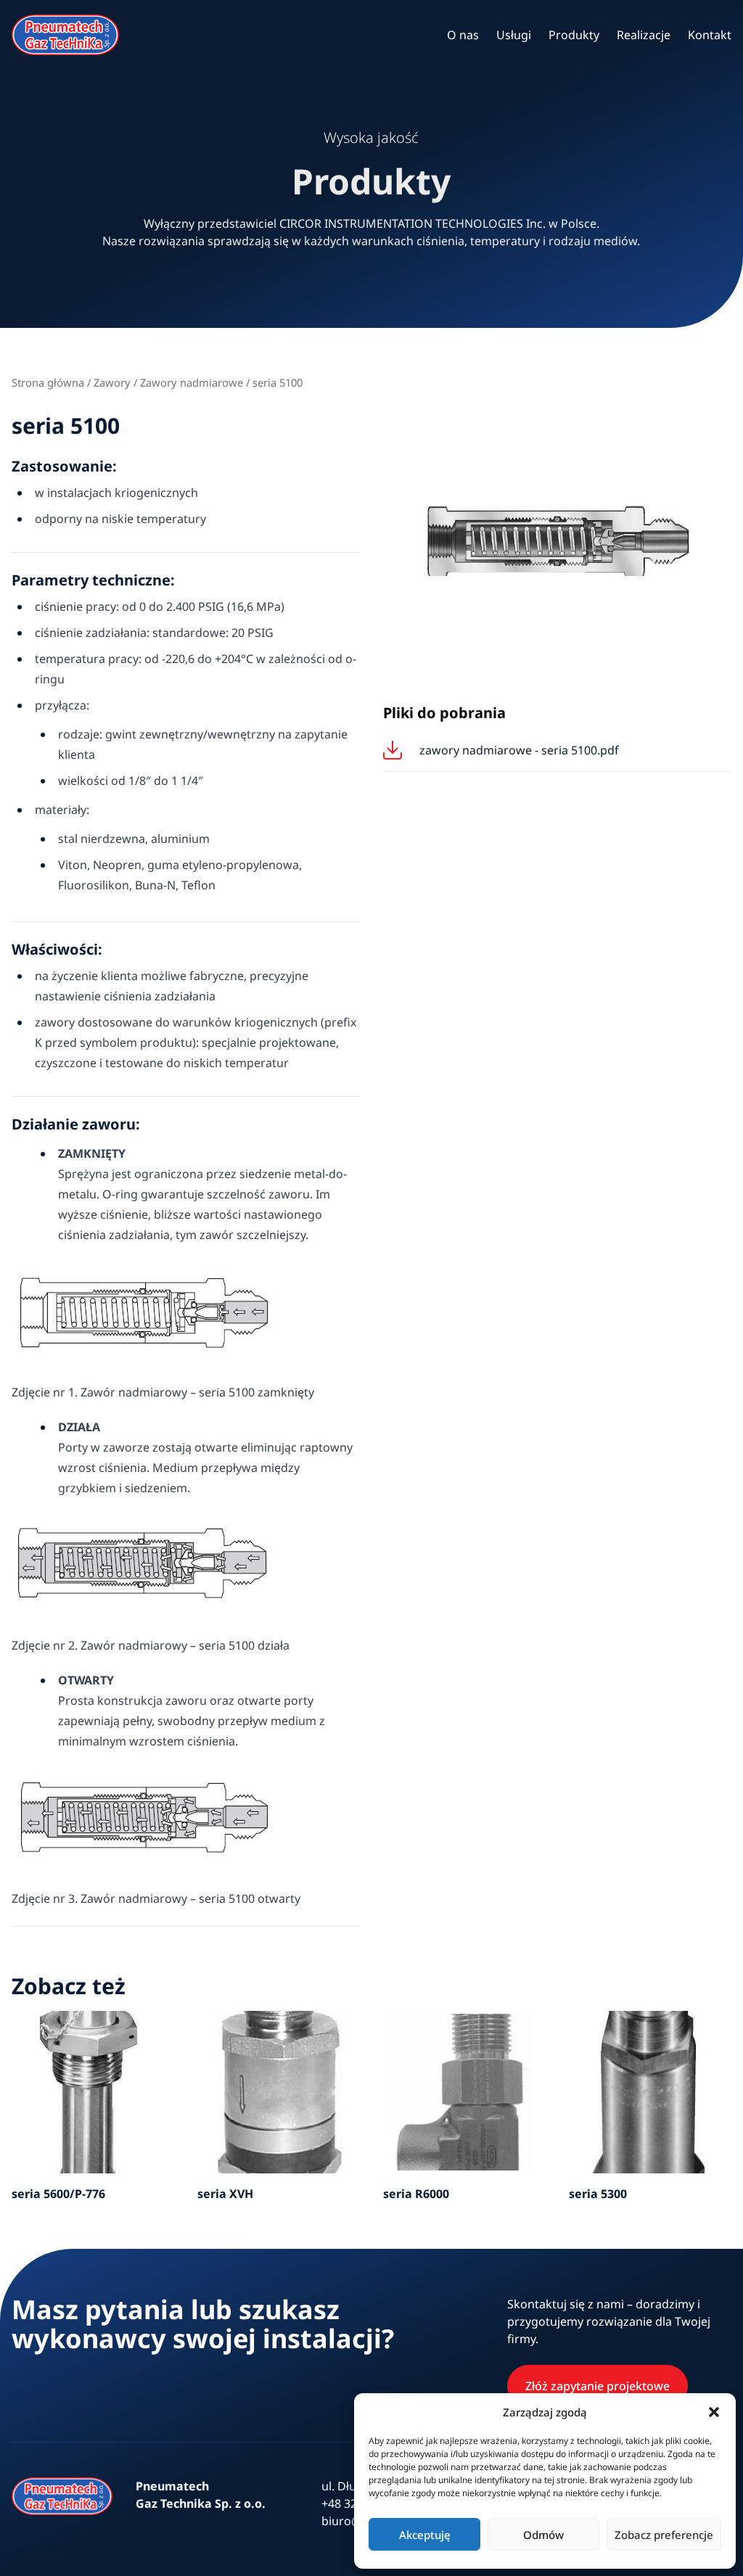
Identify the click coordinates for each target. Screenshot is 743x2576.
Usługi (514, 35)
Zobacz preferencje (664, 2535)
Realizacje (644, 35)
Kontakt (710, 35)
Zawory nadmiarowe (192, 382)
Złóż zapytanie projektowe (598, 2386)
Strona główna (48, 382)
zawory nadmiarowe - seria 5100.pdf (519, 750)
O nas (463, 35)
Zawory (112, 382)
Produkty (574, 35)
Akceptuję (425, 2535)
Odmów (543, 2535)
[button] (714, 2412)
